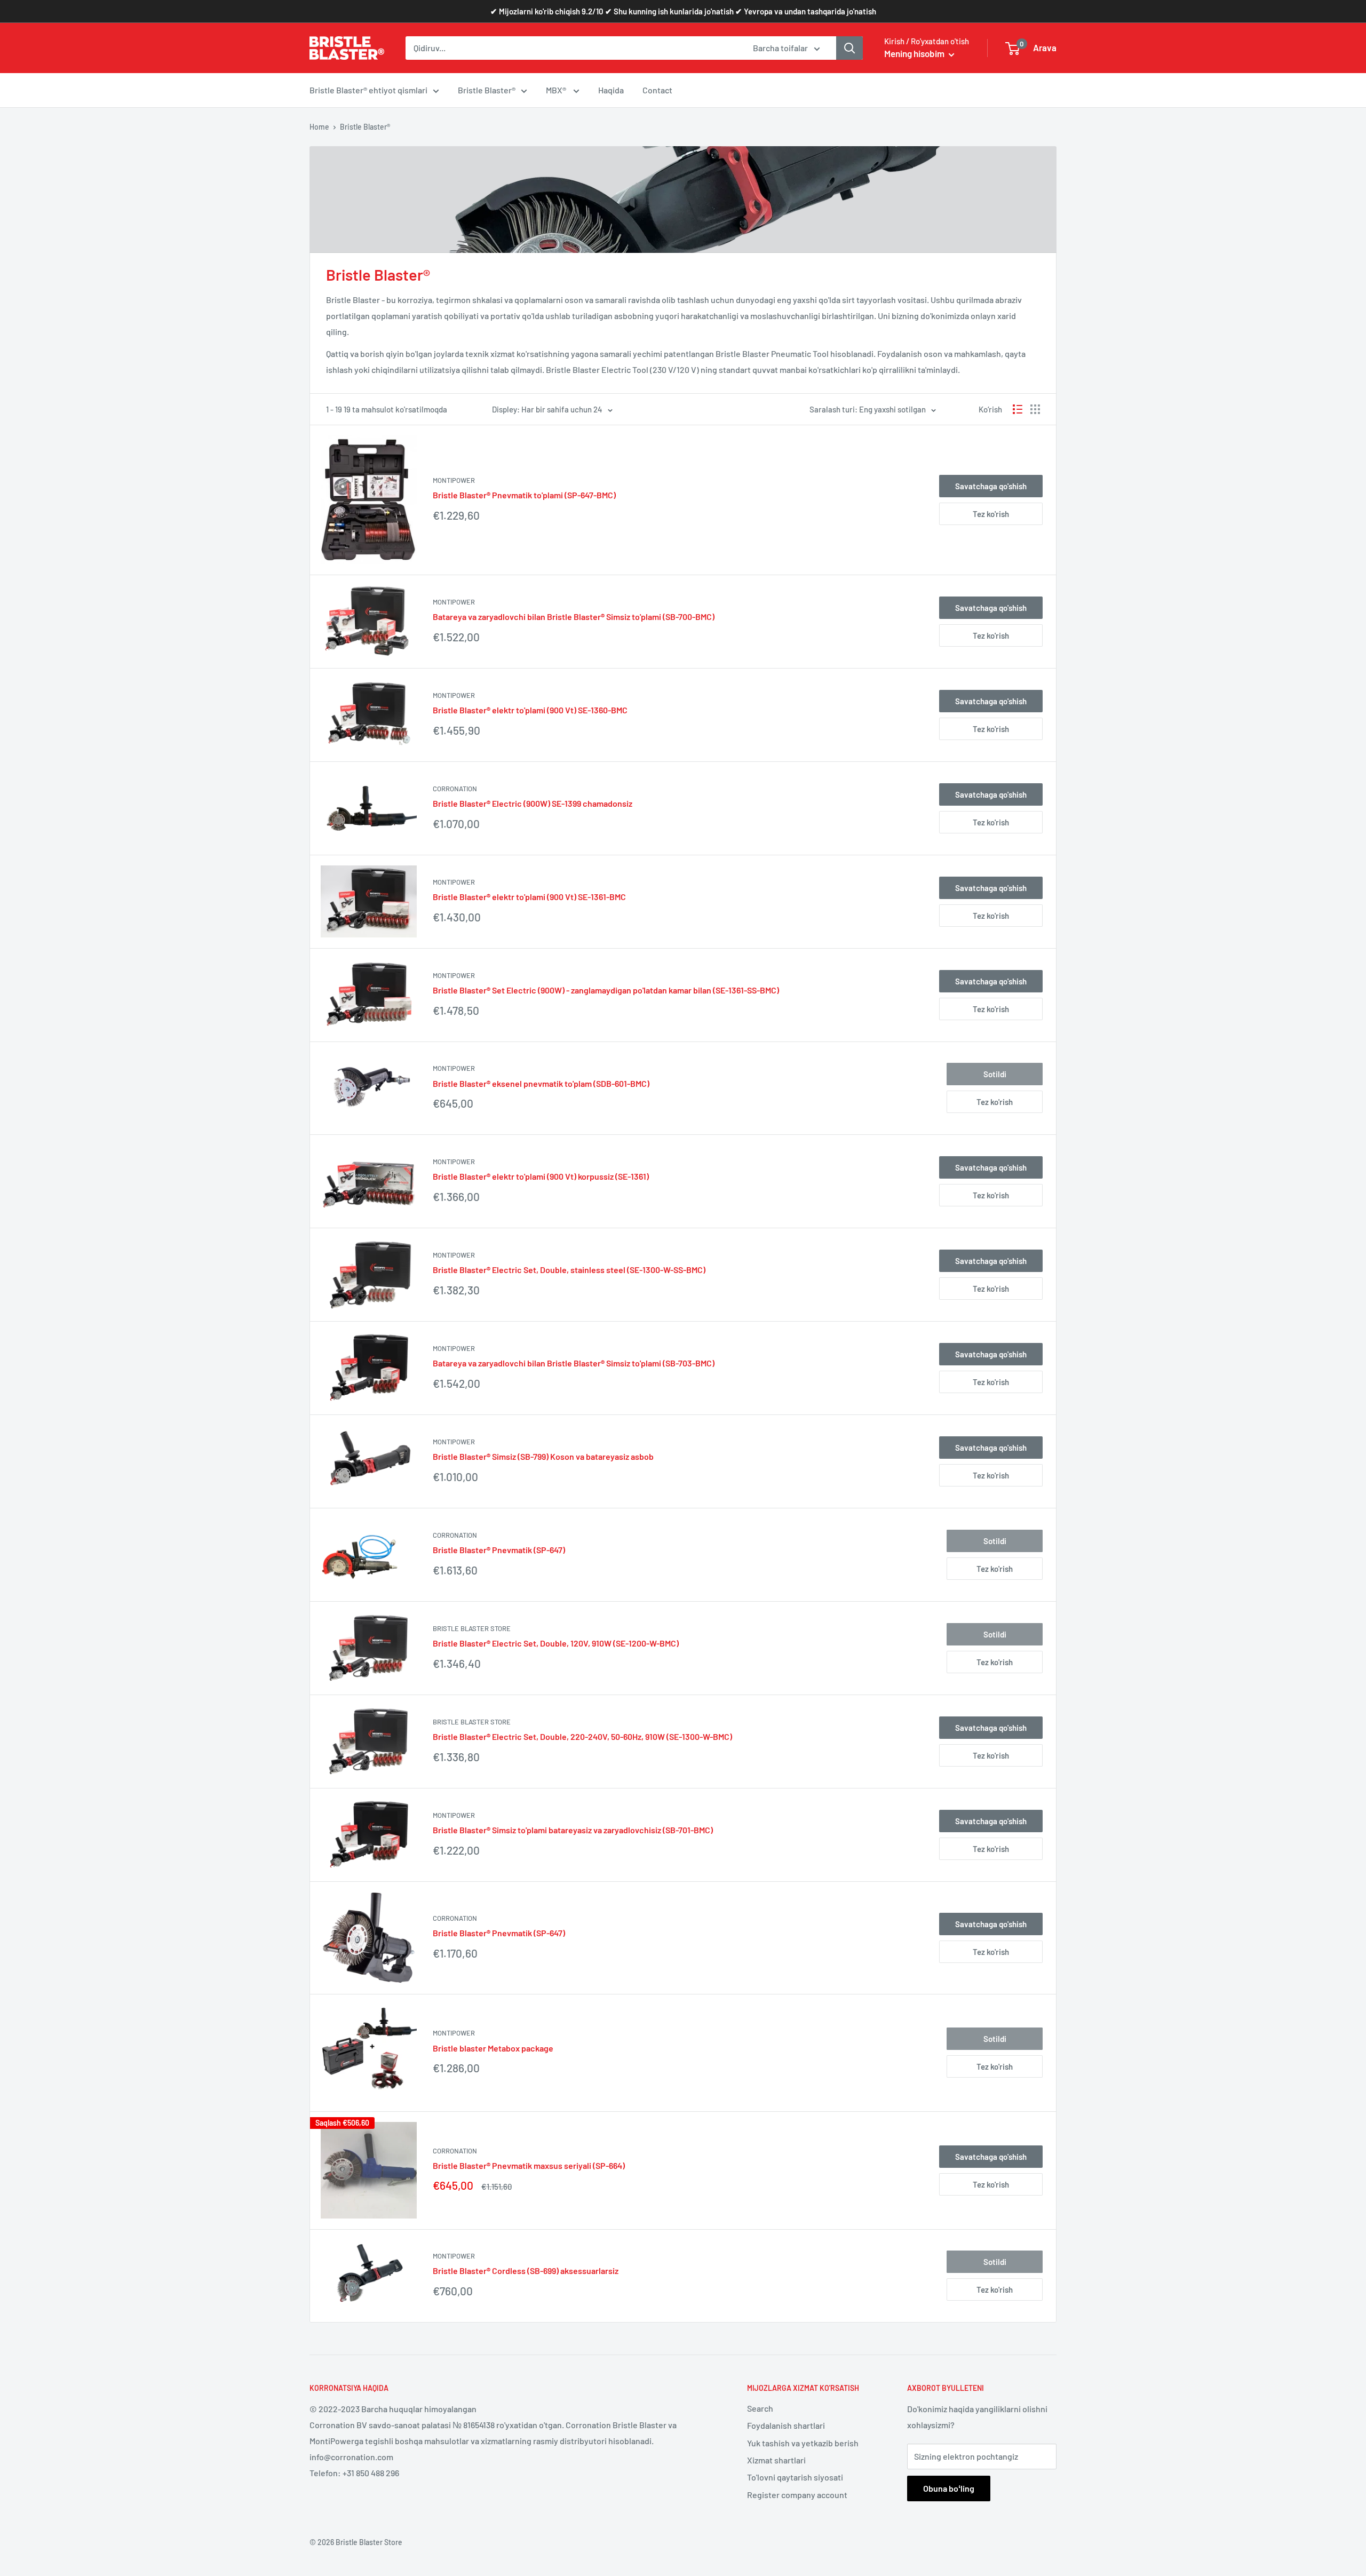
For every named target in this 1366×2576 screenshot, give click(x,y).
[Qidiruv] (849, 48)
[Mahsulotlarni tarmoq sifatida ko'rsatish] (1035, 409)
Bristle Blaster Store (472, 1628)
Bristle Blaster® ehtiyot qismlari (368, 90)
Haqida (611, 90)
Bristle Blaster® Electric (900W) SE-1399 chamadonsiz (533, 803)
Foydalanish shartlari (786, 2425)
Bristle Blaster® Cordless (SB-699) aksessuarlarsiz (526, 2271)
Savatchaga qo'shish (991, 486)
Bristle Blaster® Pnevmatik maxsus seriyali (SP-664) (529, 2165)
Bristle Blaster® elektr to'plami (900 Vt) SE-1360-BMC (530, 710)
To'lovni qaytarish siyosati (795, 2477)
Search (760, 2408)
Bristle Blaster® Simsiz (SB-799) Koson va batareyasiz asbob (543, 1456)
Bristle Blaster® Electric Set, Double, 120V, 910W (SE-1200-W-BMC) (556, 1643)
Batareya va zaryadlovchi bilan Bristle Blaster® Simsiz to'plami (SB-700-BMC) (574, 617)
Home (319, 127)
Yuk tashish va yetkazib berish (803, 2443)
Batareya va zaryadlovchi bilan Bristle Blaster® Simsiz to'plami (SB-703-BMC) (574, 1363)
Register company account (797, 2495)
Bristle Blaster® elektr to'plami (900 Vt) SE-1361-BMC (529, 897)
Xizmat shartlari (776, 2460)
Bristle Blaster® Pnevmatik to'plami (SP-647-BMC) (524, 495)
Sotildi (995, 1074)
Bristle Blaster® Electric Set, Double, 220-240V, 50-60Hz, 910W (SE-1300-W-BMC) (582, 1736)
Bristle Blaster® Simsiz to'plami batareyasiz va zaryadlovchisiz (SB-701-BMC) (573, 1830)
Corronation (455, 789)
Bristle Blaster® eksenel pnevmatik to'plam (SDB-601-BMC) (541, 1083)
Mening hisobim (915, 53)
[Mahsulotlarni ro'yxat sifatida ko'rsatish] (1018, 409)
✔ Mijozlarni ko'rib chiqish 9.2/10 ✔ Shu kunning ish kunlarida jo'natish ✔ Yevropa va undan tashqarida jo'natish (683, 11)
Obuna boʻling (949, 2488)
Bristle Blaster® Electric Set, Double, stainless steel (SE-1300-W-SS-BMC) (569, 1270)
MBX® (557, 90)
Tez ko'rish (991, 514)
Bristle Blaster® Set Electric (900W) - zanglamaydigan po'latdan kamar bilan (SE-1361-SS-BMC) (606, 990)
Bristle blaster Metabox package (493, 2048)
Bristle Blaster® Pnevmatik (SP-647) (499, 1550)
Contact (657, 90)
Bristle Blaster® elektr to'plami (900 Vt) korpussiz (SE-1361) (541, 1176)
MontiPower (454, 480)
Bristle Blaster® (487, 90)
